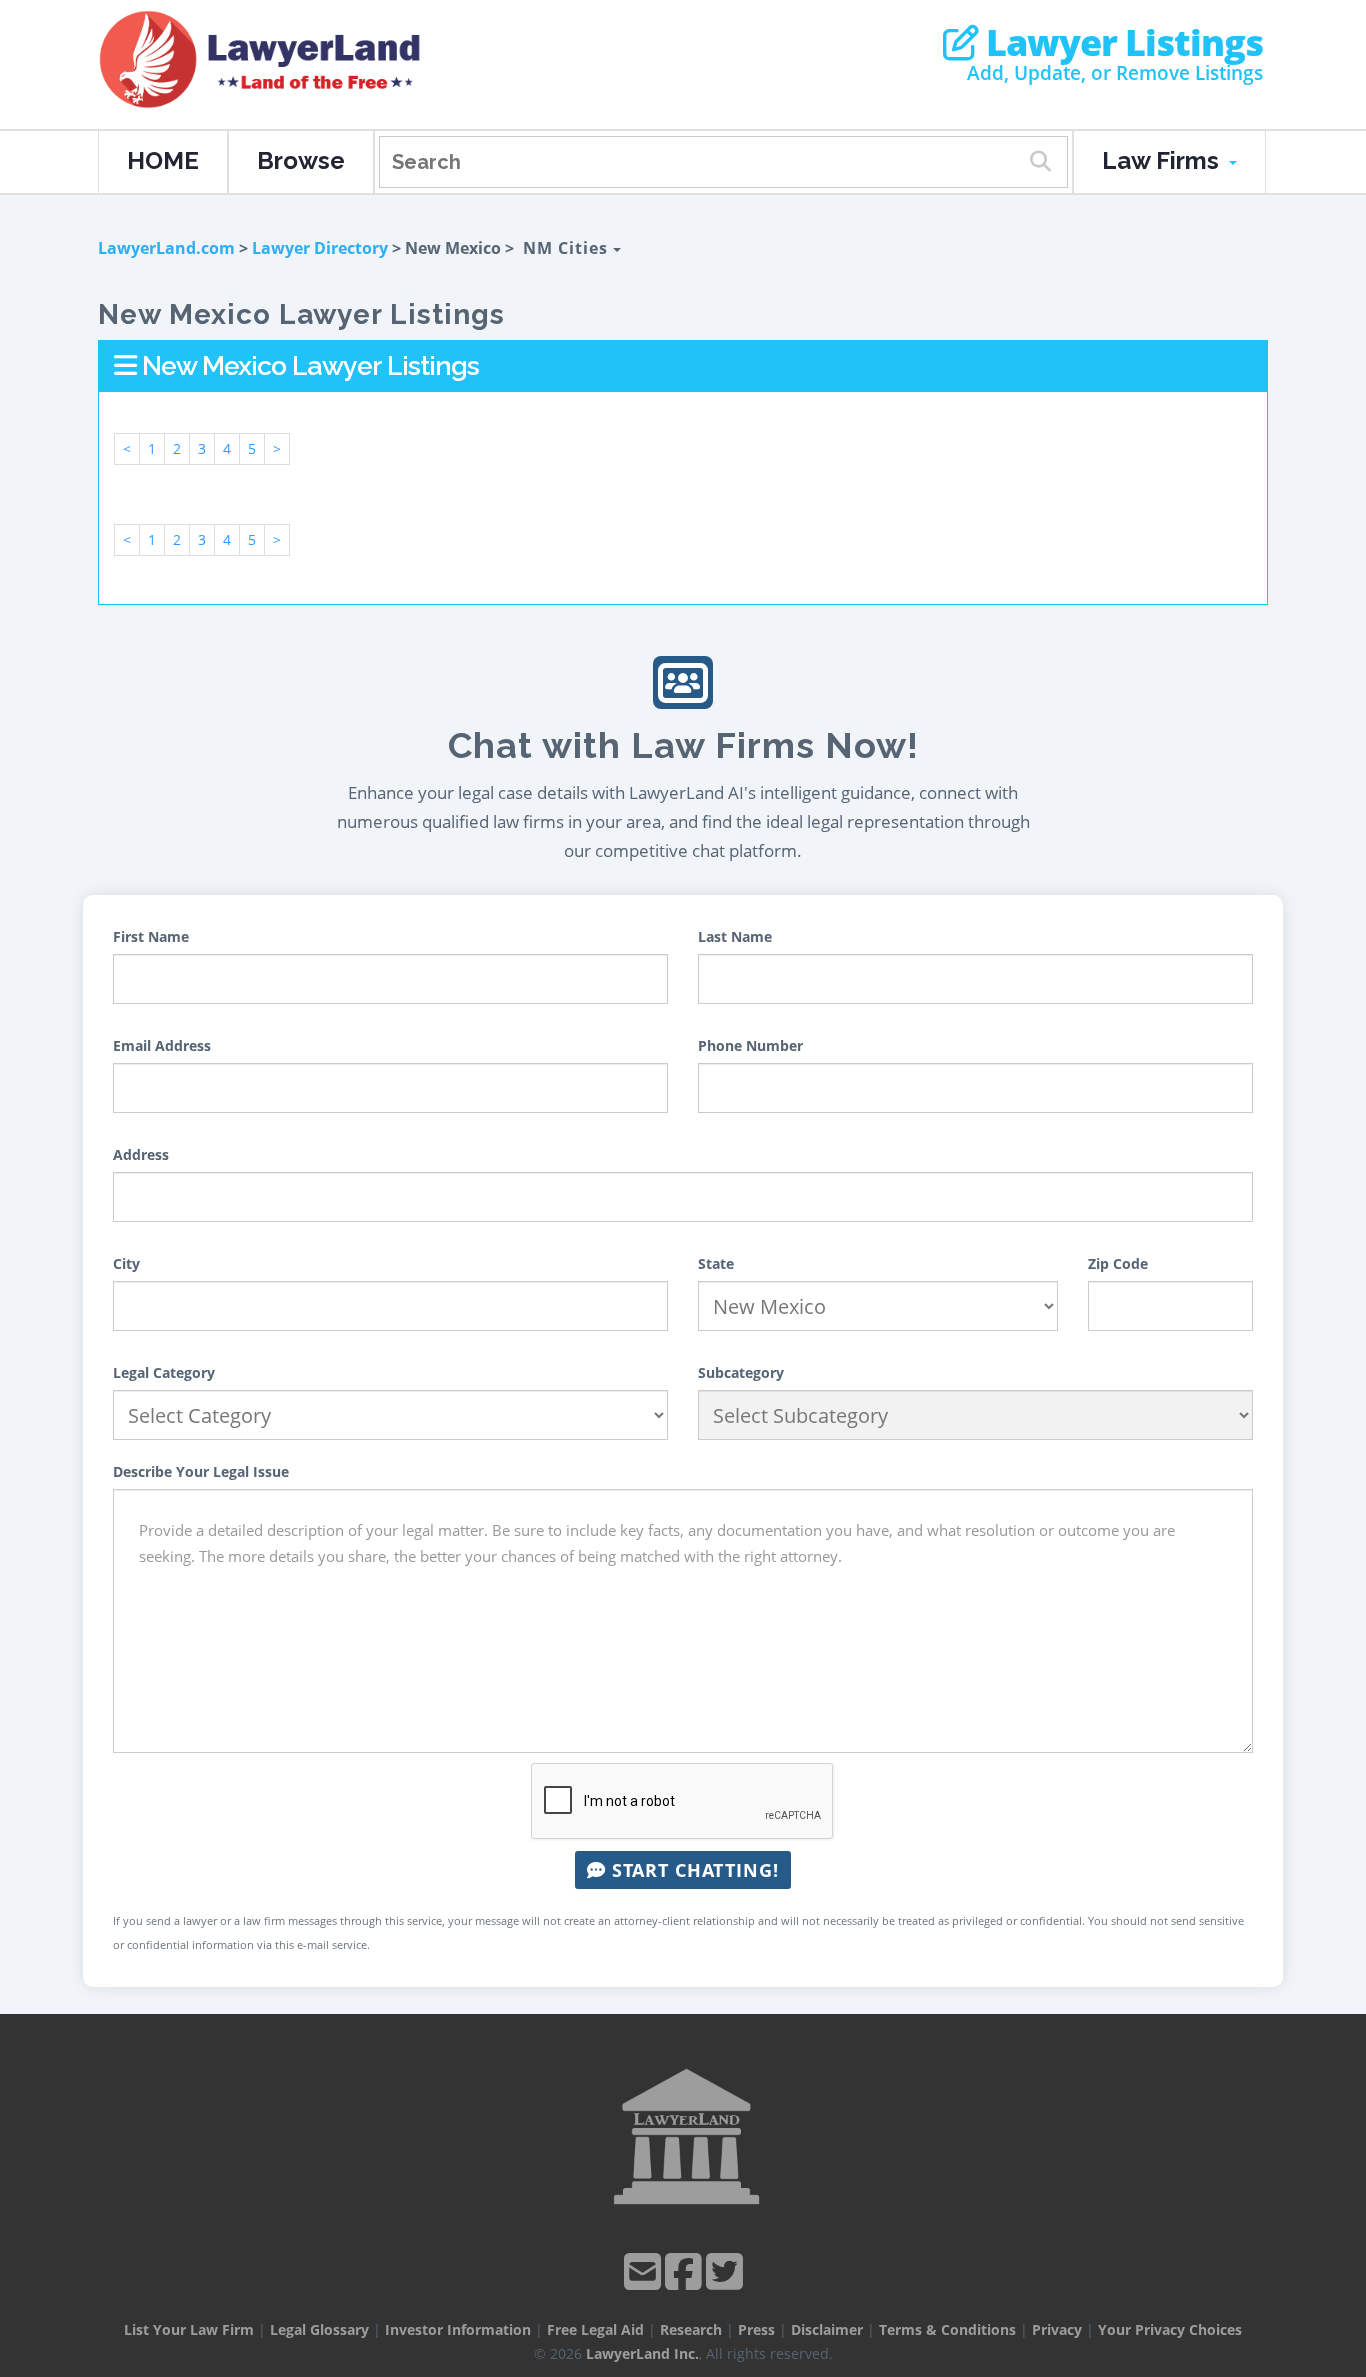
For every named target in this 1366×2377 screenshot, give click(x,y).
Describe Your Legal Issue (201, 1471)
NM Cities (568, 248)
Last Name (735, 936)
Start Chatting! (692, 1870)
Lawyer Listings (1120, 43)
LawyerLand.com (166, 248)
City (126, 1263)
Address (141, 1154)
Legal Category (164, 1372)
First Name (151, 936)
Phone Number (750, 1045)
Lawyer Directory (320, 248)
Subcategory (741, 1372)
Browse (301, 160)
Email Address (162, 1045)
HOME (163, 160)
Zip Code (1118, 1263)
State (716, 1263)
